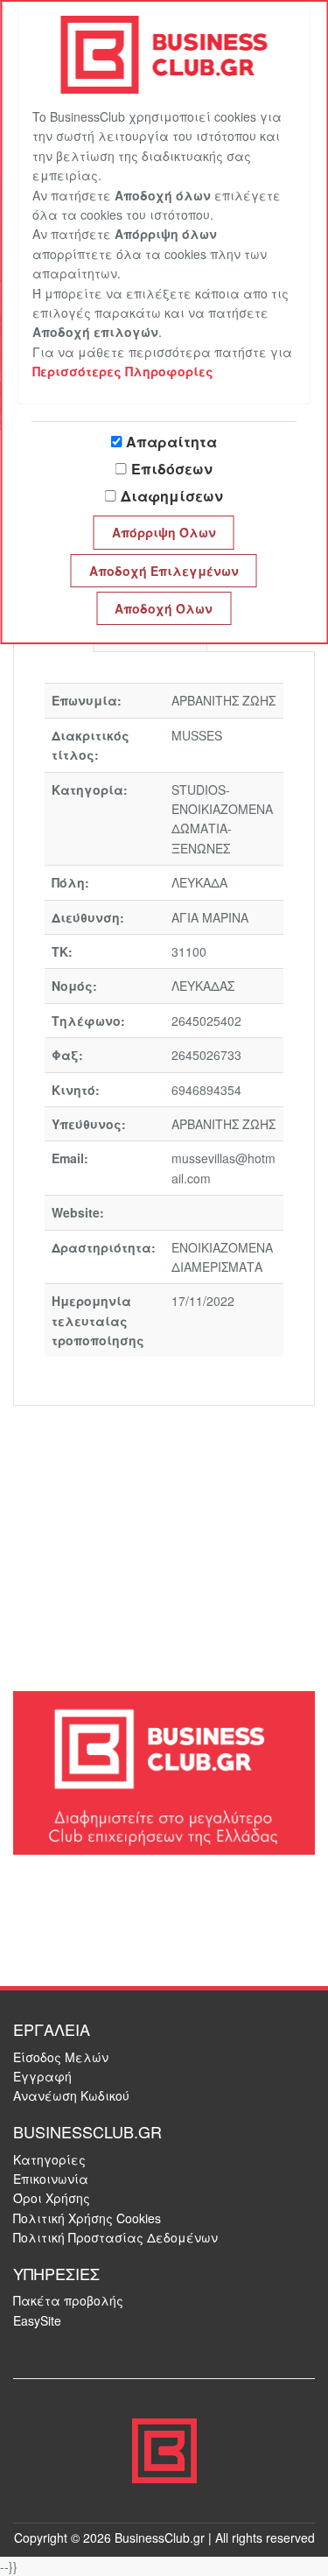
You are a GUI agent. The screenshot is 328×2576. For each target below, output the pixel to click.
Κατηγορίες (49, 2159)
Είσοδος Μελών (61, 2057)
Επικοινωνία (51, 2179)
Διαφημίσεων (172, 496)
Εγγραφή (42, 2076)
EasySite (37, 2320)
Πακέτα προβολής (68, 2300)
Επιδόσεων (172, 469)
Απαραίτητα (171, 442)
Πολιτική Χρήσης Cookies (87, 2218)
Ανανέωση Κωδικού (71, 2095)
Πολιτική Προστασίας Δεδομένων (115, 2237)
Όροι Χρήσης (52, 2198)
